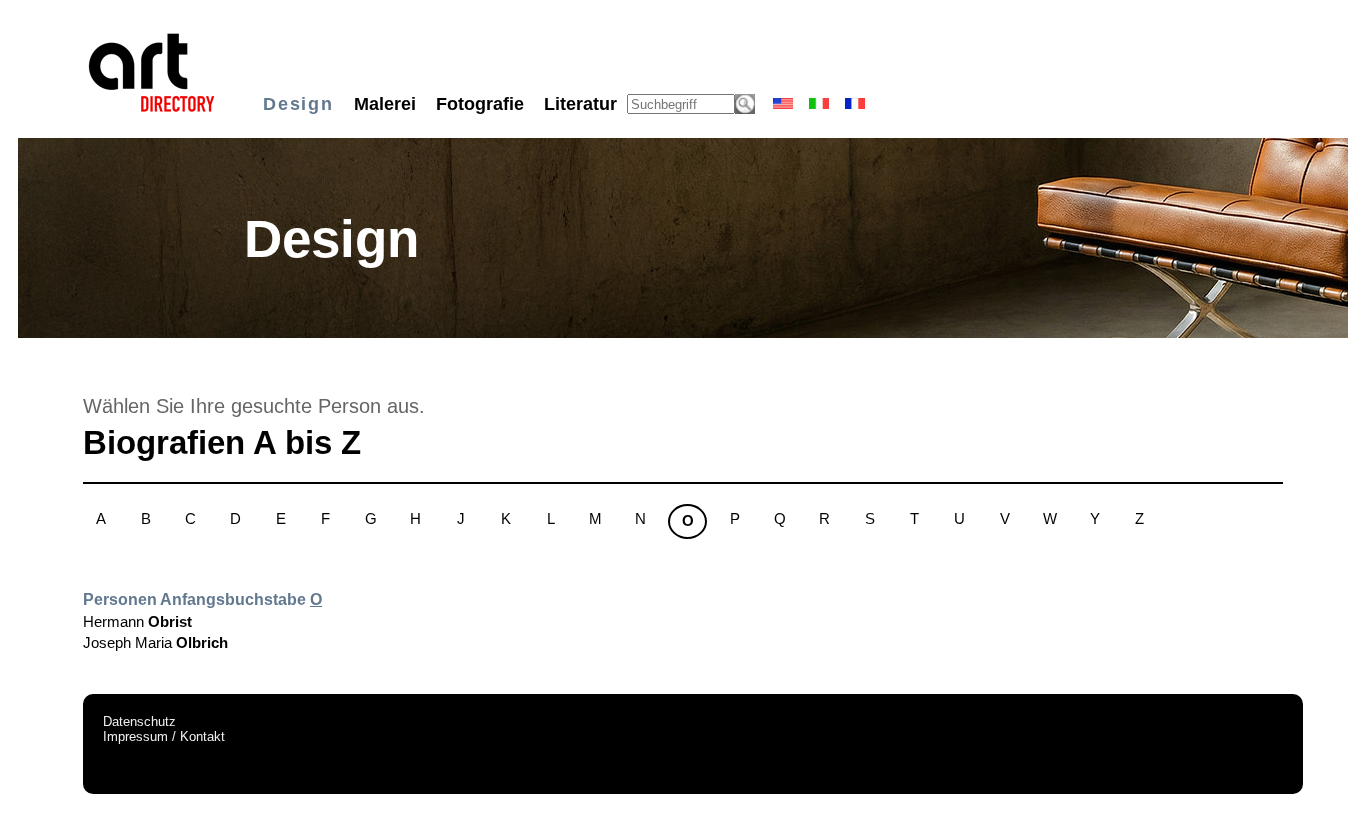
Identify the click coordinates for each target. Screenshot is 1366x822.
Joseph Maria (155, 642)
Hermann (137, 621)
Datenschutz (139, 721)
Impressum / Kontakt (164, 736)
